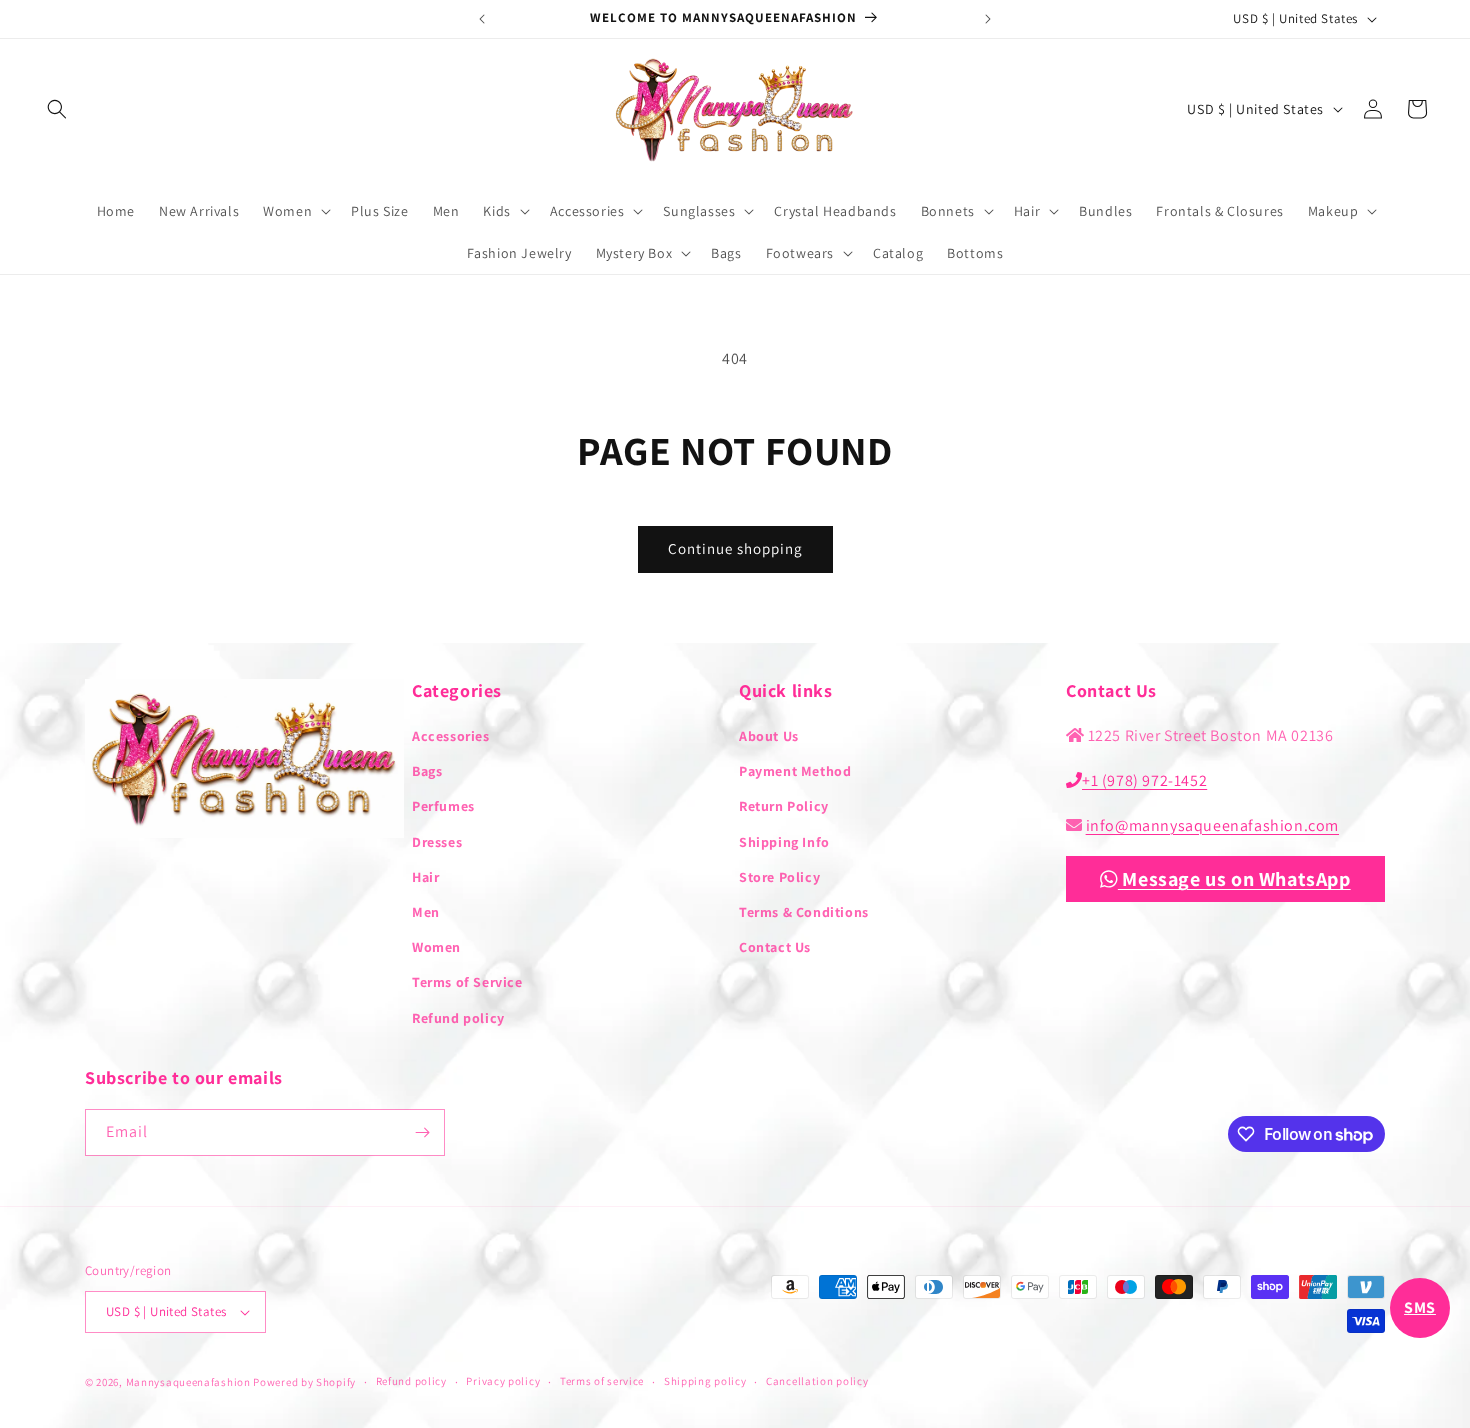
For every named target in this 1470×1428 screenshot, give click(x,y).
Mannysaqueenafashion (188, 1382)
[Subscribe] (422, 1132)
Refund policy (458, 1018)
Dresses (437, 842)
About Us (769, 736)
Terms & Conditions (804, 912)
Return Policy (784, 806)
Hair (425, 877)
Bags (427, 771)
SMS (1420, 1307)
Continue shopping (735, 548)
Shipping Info (784, 842)
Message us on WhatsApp (1234, 879)
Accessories (451, 736)
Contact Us (775, 947)
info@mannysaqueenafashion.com (1212, 825)
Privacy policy (503, 1381)
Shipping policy (705, 1381)
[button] (57, 109)
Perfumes (443, 806)
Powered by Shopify (304, 1382)
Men (426, 912)
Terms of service (602, 1381)
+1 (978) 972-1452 (1144, 780)
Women (436, 947)
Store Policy (779, 877)
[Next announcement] (988, 19)
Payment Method (795, 771)
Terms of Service (467, 982)
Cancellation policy (817, 1381)
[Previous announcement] (482, 19)
